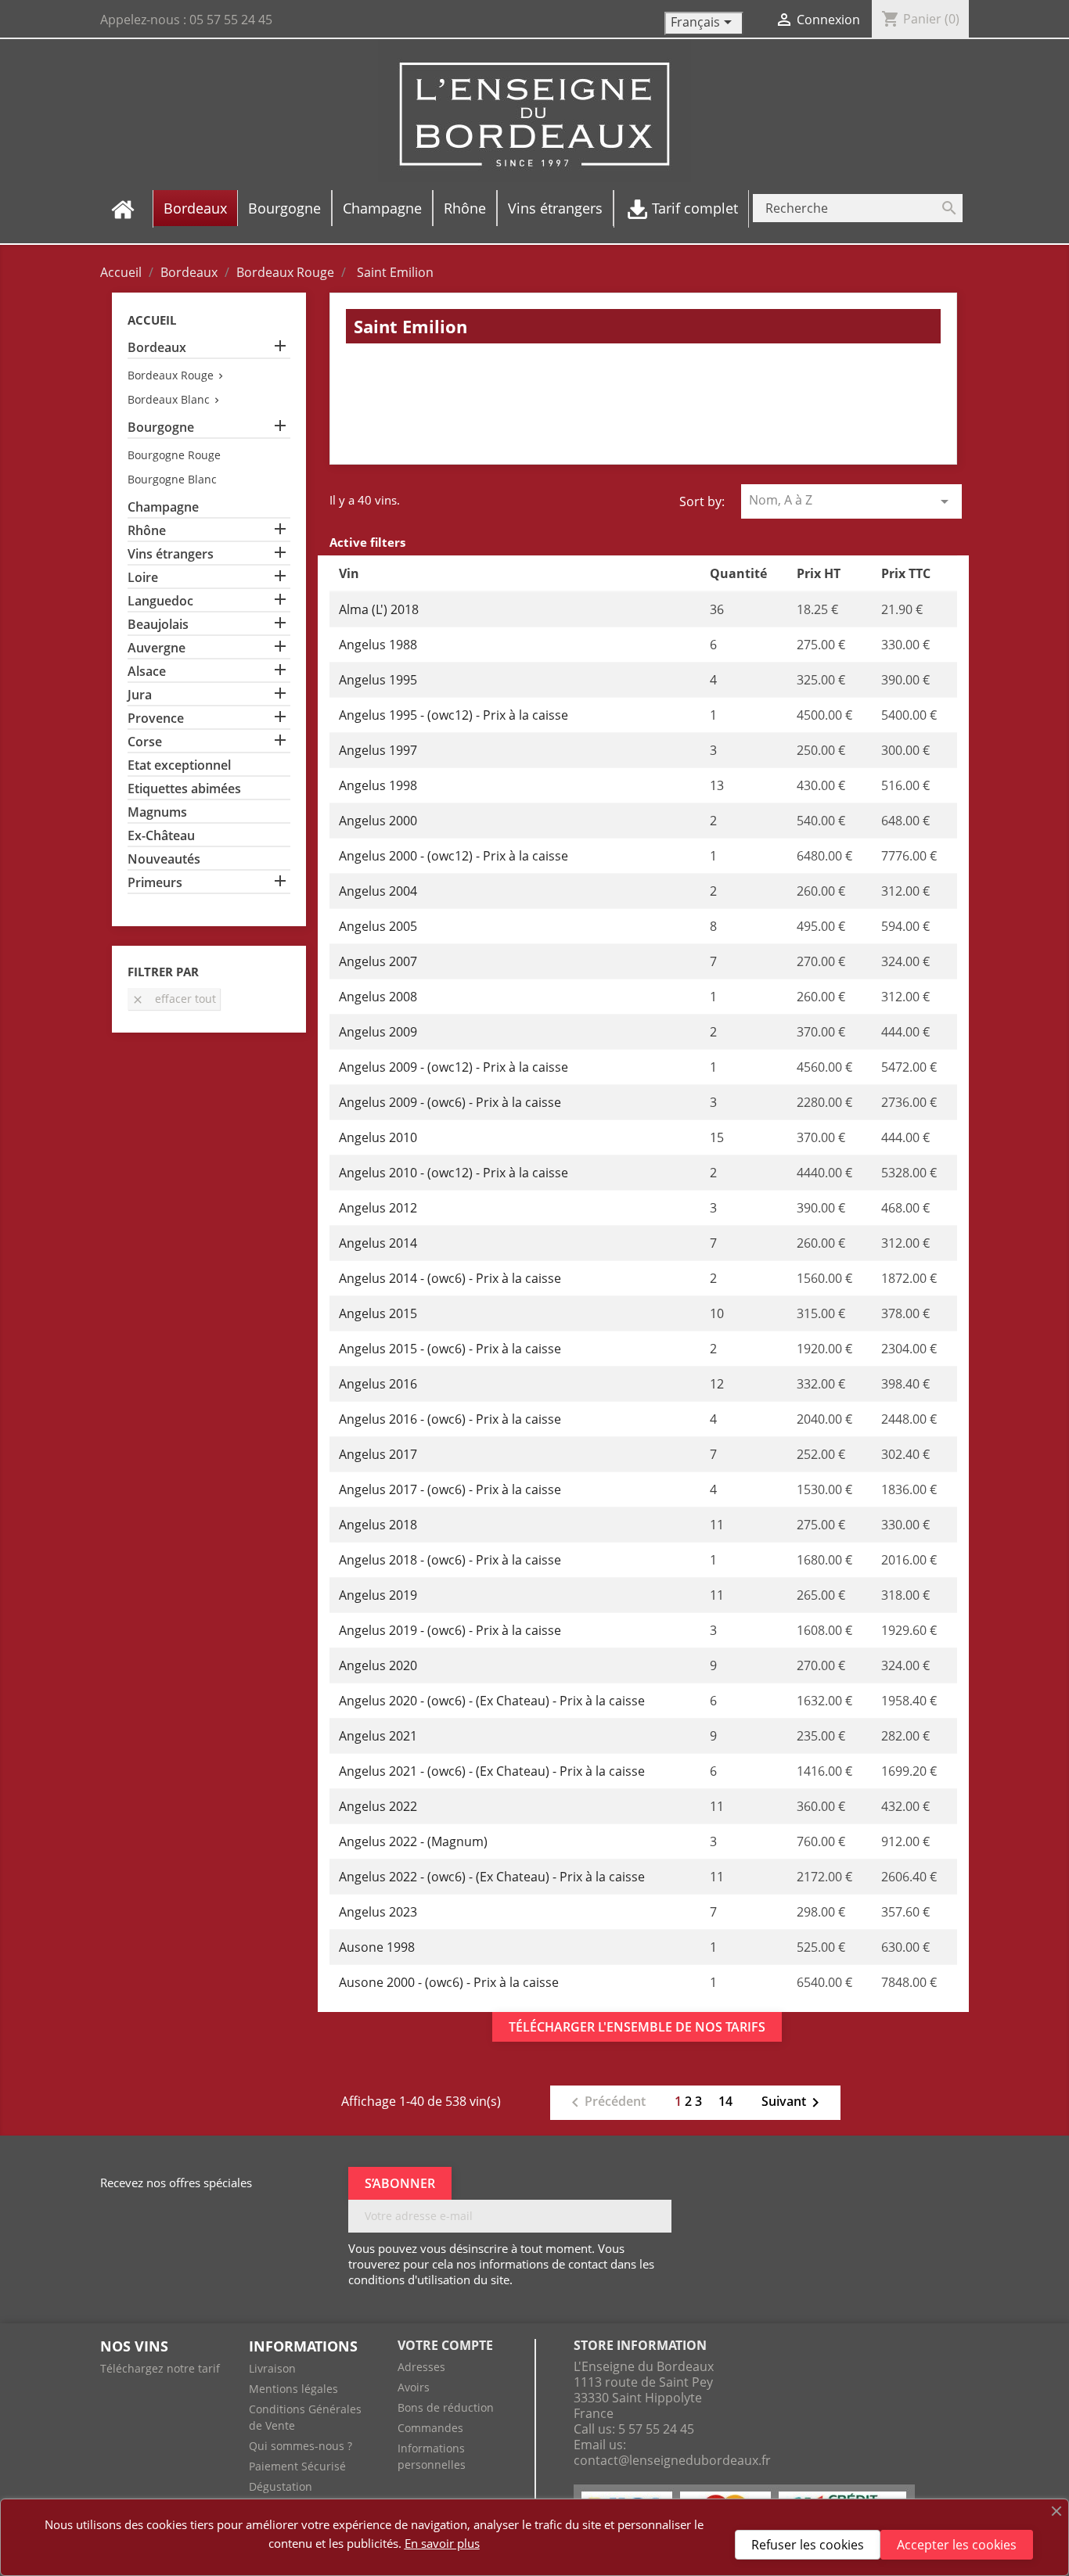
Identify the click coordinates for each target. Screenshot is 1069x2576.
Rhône (147, 531)
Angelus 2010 (378, 1137)
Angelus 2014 (378, 1243)
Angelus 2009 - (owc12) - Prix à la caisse (454, 1067)
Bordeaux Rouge (171, 375)
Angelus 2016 (378, 1384)
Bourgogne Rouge (174, 455)
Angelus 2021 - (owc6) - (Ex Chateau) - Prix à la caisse (492, 1771)
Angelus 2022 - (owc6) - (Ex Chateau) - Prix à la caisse (492, 1877)
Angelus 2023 (378, 1912)
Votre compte (445, 2345)
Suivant (793, 2103)
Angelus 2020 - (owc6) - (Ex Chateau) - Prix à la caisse (492, 1701)
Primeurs (155, 883)
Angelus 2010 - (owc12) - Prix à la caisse (454, 1173)
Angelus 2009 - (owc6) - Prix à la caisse (450, 1102)
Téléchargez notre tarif (160, 2368)
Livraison (272, 2368)
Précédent (606, 2103)
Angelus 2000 (378, 821)
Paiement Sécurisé (297, 2466)
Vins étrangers (171, 554)
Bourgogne (161, 428)
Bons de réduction (446, 2407)
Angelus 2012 (378, 1208)
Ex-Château (161, 836)
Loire (143, 578)
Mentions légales (293, 2389)
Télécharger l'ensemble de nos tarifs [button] (637, 2027)
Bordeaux (157, 348)
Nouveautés (164, 859)
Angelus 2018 (378, 1525)
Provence (156, 719)
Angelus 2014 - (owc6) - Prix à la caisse (450, 1278)
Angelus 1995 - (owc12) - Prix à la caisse (454, 715)
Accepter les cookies (957, 2545)
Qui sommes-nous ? (301, 2446)
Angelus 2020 (378, 1665)
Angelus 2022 (378, 1806)
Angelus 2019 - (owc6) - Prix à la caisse (450, 1630)
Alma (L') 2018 (379, 609)
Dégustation (281, 2486)
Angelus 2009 (378, 1032)
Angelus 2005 (378, 926)
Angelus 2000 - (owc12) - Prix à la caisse (454, 856)
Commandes (430, 2428)
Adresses (421, 2367)
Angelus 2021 (378, 1736)
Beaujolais (158, 625)
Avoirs (414, 2387)
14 (725, 2101)
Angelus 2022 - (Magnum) (413, 1841)
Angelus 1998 (378, 785)
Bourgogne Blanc (172, 479)
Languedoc (160, 601)
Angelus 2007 (378, 961)
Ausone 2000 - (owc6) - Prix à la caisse (449, 1982)
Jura (140, 695)
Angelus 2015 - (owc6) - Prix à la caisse (450, 1349)
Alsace (147, 672)
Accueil (152, 320)
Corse (145, 742)
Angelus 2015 (378, 1313)
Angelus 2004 (378, 891)
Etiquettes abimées (184, 789)
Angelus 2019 (378, 1595)
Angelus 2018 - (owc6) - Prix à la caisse (450, 1560)
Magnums (157, 812)
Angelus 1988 (378, 645)
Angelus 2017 (378, 1454)
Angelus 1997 (378, 750)
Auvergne (157, 648)
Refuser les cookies (808, 2545)
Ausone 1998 (377, 1947)
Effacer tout (174, 999)
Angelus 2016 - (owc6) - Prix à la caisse (450, 1419)
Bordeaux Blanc (169, 399)
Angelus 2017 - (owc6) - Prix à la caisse (450, 1489)
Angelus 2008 (378, 997)
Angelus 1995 (378, 680)
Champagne (163, 507)
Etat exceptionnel (179, 765)
